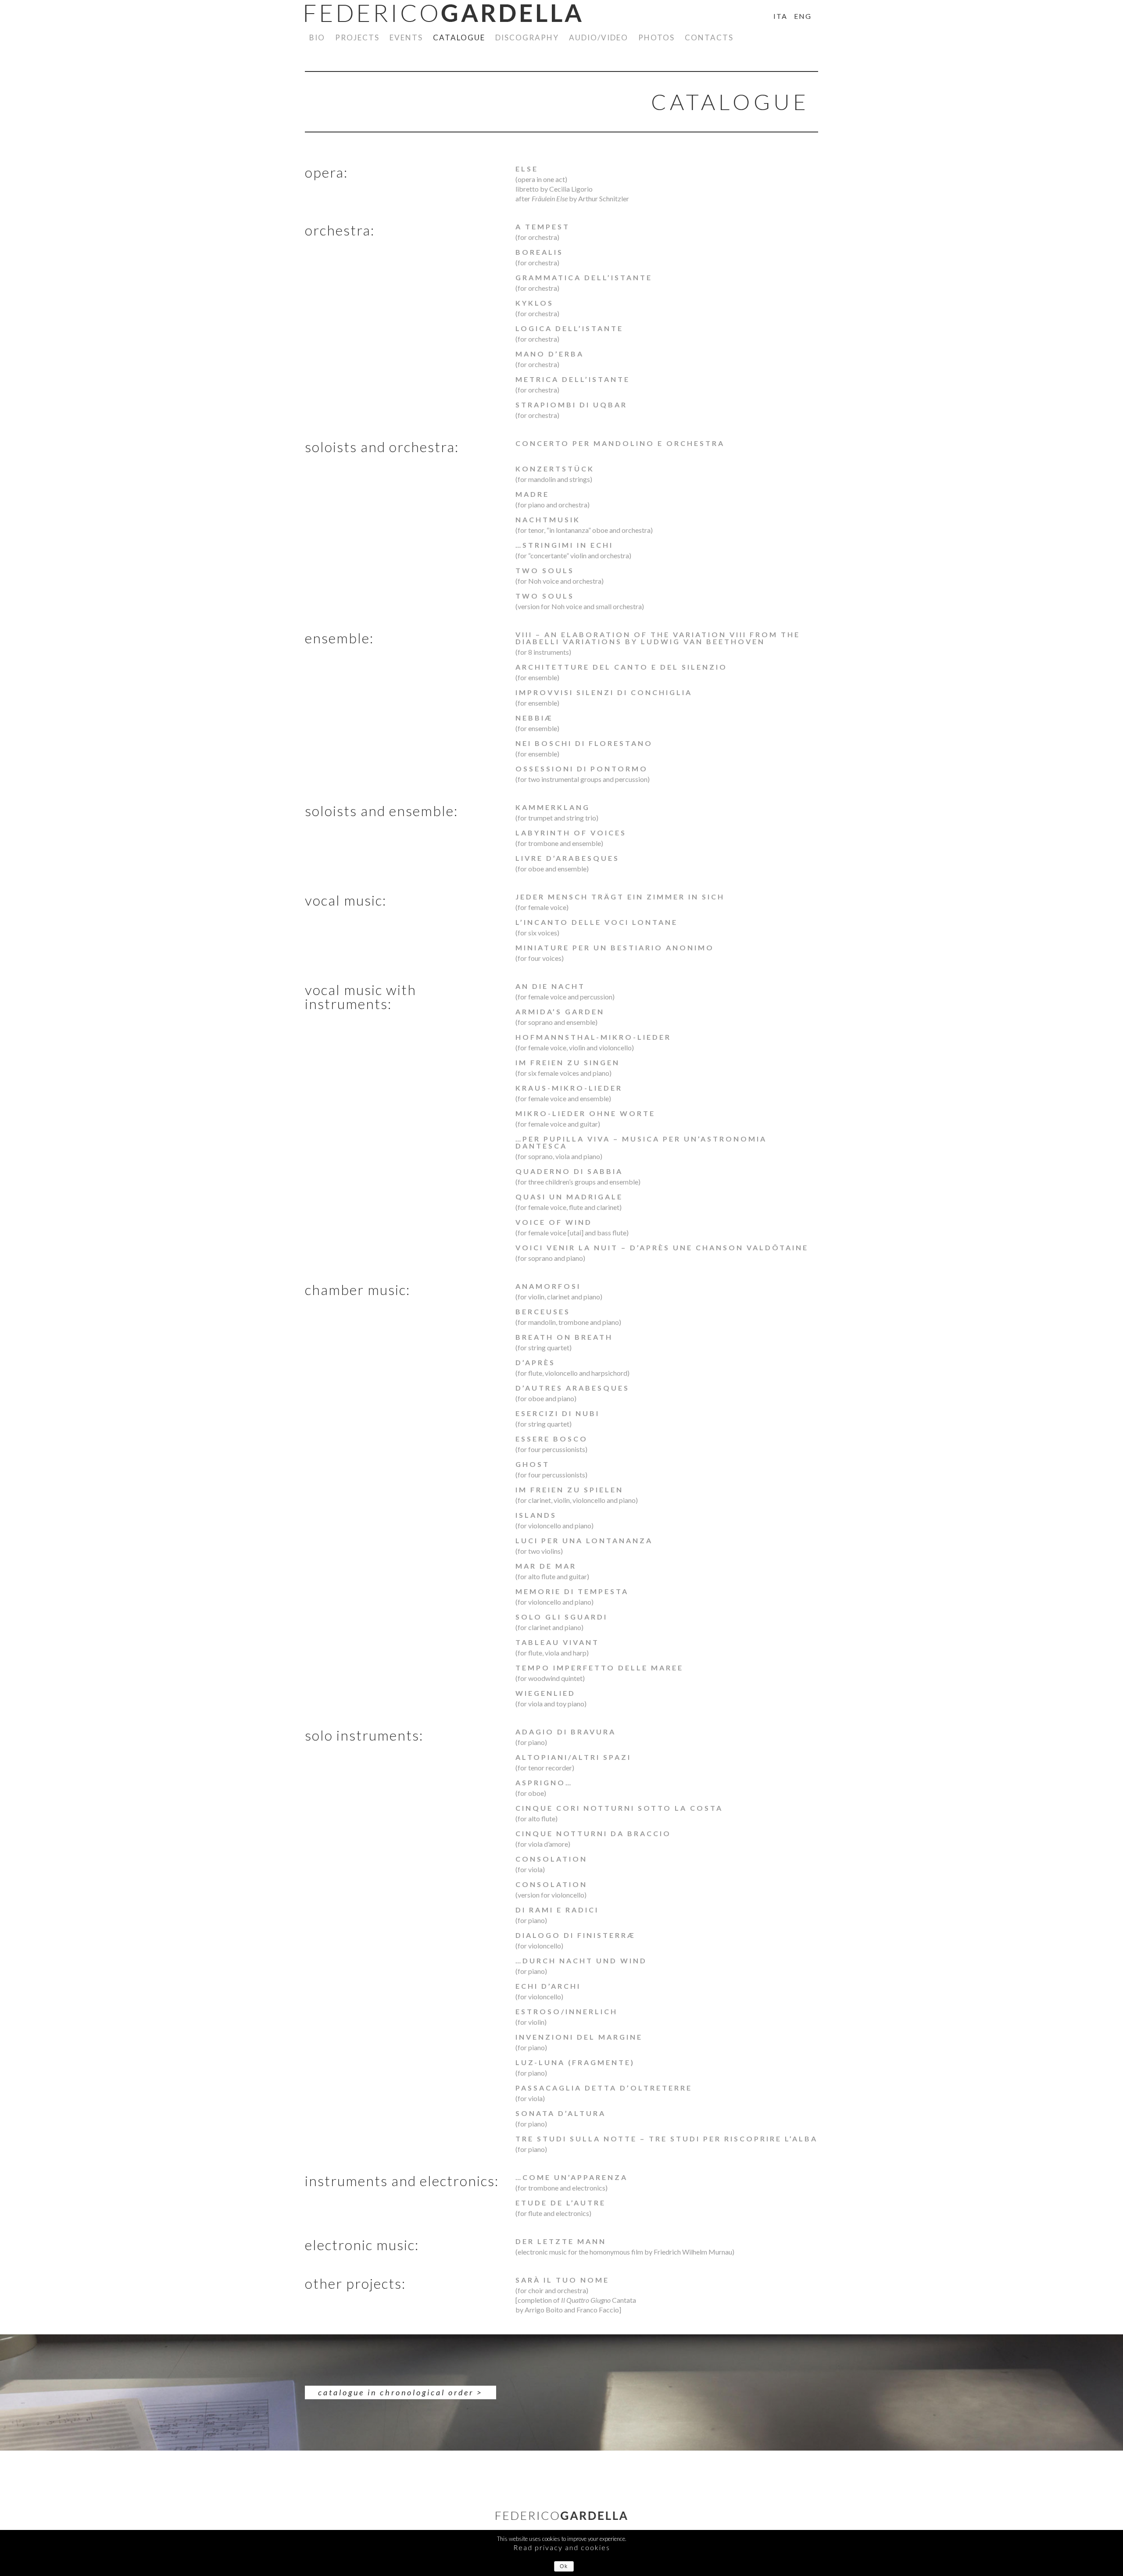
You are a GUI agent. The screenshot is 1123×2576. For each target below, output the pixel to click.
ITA (780, 16)
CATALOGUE (459, 37)
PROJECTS (357, 37)
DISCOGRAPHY (527, 37)
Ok (564, 2566)
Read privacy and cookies (562, 2547)
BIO (317, 37)
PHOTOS (656, 37)
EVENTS (406, 37)
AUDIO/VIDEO (599, 37)
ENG (803, 16)
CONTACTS (709, 37)
